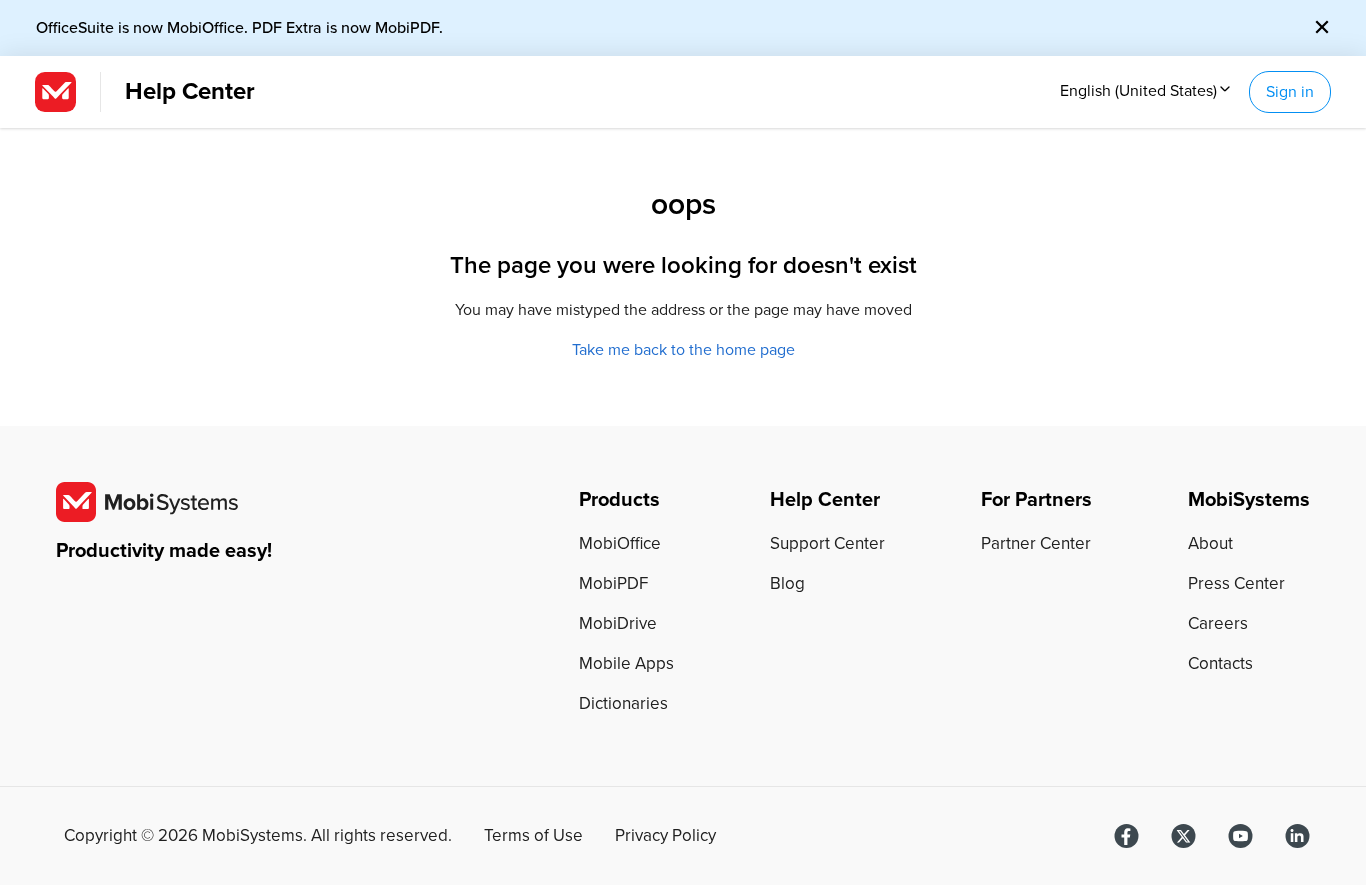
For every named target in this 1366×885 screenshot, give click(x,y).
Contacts (1220, 663)
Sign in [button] (1290, 92)
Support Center (827, 543)
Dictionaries (623, 703)
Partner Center (1036, 543)
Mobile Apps (626, 663)
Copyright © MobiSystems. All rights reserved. (258, 836)
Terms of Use (533, 836)
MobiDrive (618, 623)
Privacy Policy (665, 836)
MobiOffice (620, 543)
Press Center (1236, 583)
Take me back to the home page (683, 350)
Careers (1218, 623)
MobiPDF (613, 583)
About (1210, 543)
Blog (787, 583)
